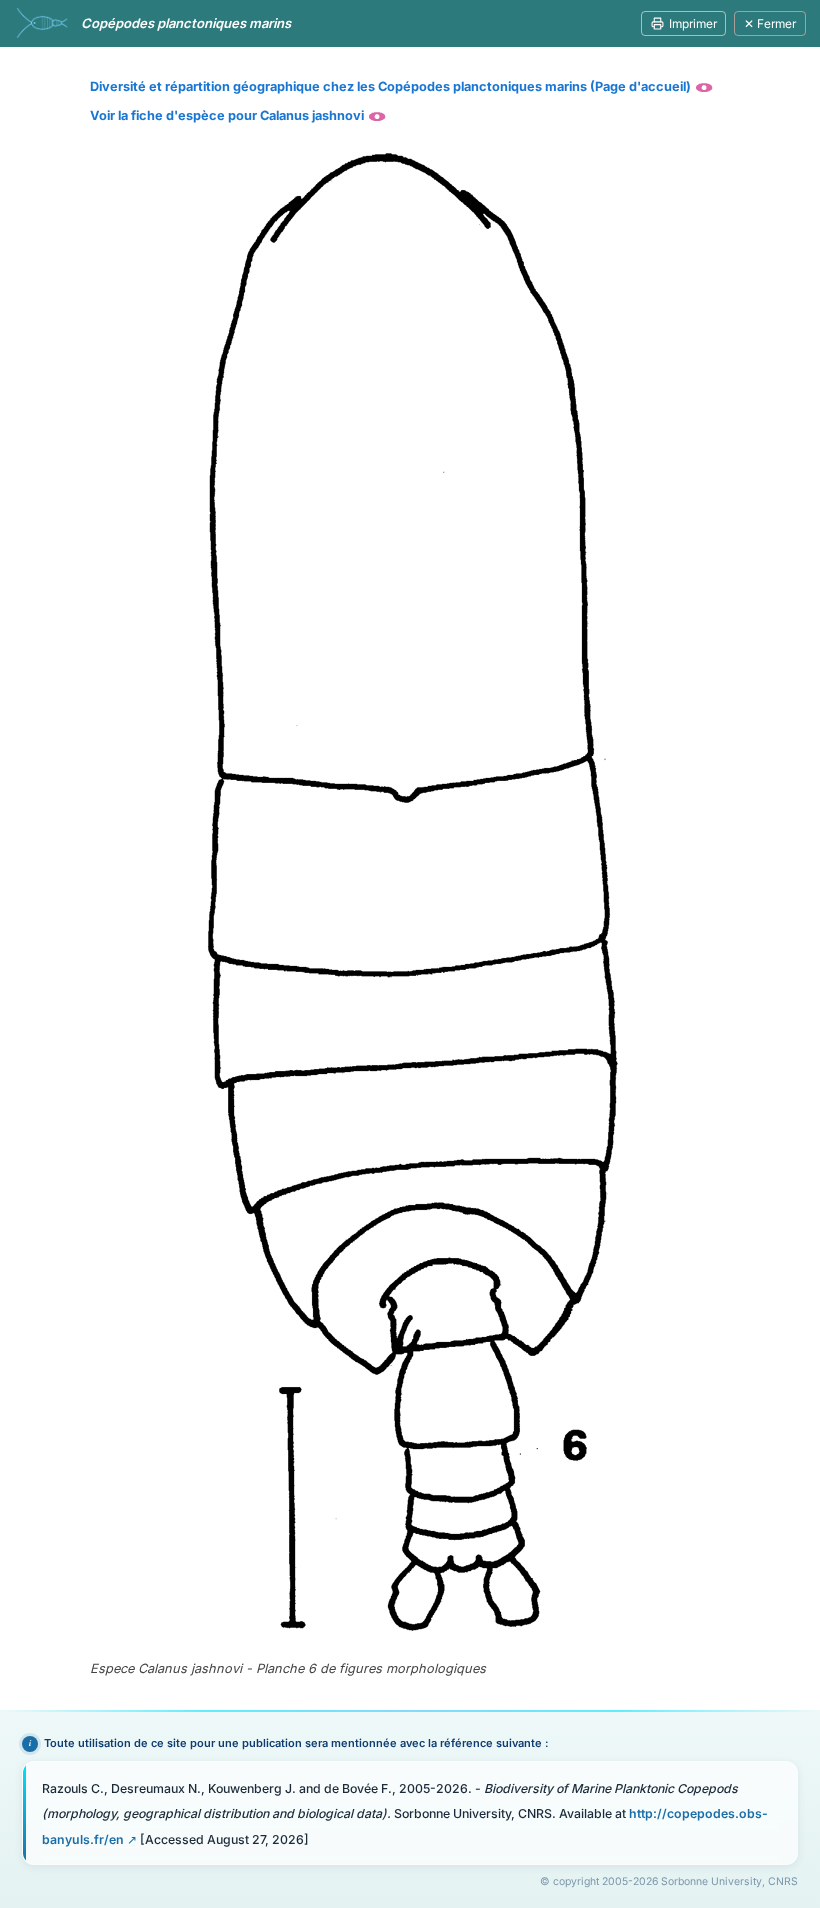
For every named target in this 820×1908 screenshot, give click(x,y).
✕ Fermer (770, 23)
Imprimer (693, 23)
